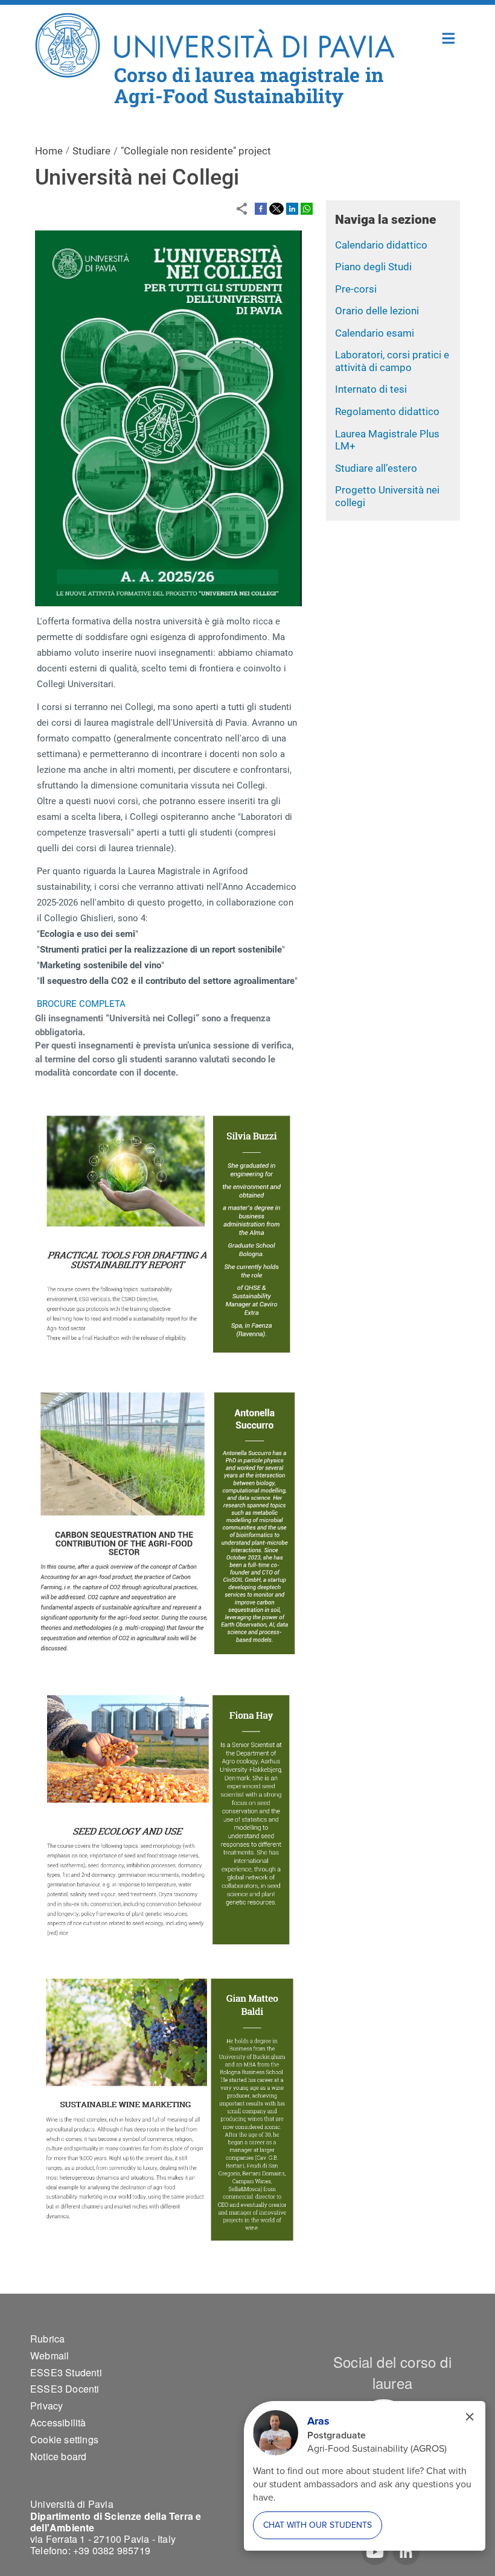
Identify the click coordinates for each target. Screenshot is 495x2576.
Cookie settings (64, 2439)
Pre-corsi (356, 289)
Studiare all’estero (376, 468)
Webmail (49, 2356)
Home (449, 37)
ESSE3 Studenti (66, 2372)
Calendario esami (375, 333)
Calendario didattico (381, 245)
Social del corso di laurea (392, 2372)
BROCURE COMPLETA (81, 1004)
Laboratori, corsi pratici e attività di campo (392, 361)
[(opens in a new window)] (261, 208)
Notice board (58, 2456)
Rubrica (47, 2339)
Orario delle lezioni (377, 311)
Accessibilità (58, 2422)
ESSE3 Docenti (65, 2389)
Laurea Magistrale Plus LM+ (387, 440)
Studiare (91, 151)
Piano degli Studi (373, 267)
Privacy (46, 2406)
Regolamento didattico (387, 411)
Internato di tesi (371, 389)
